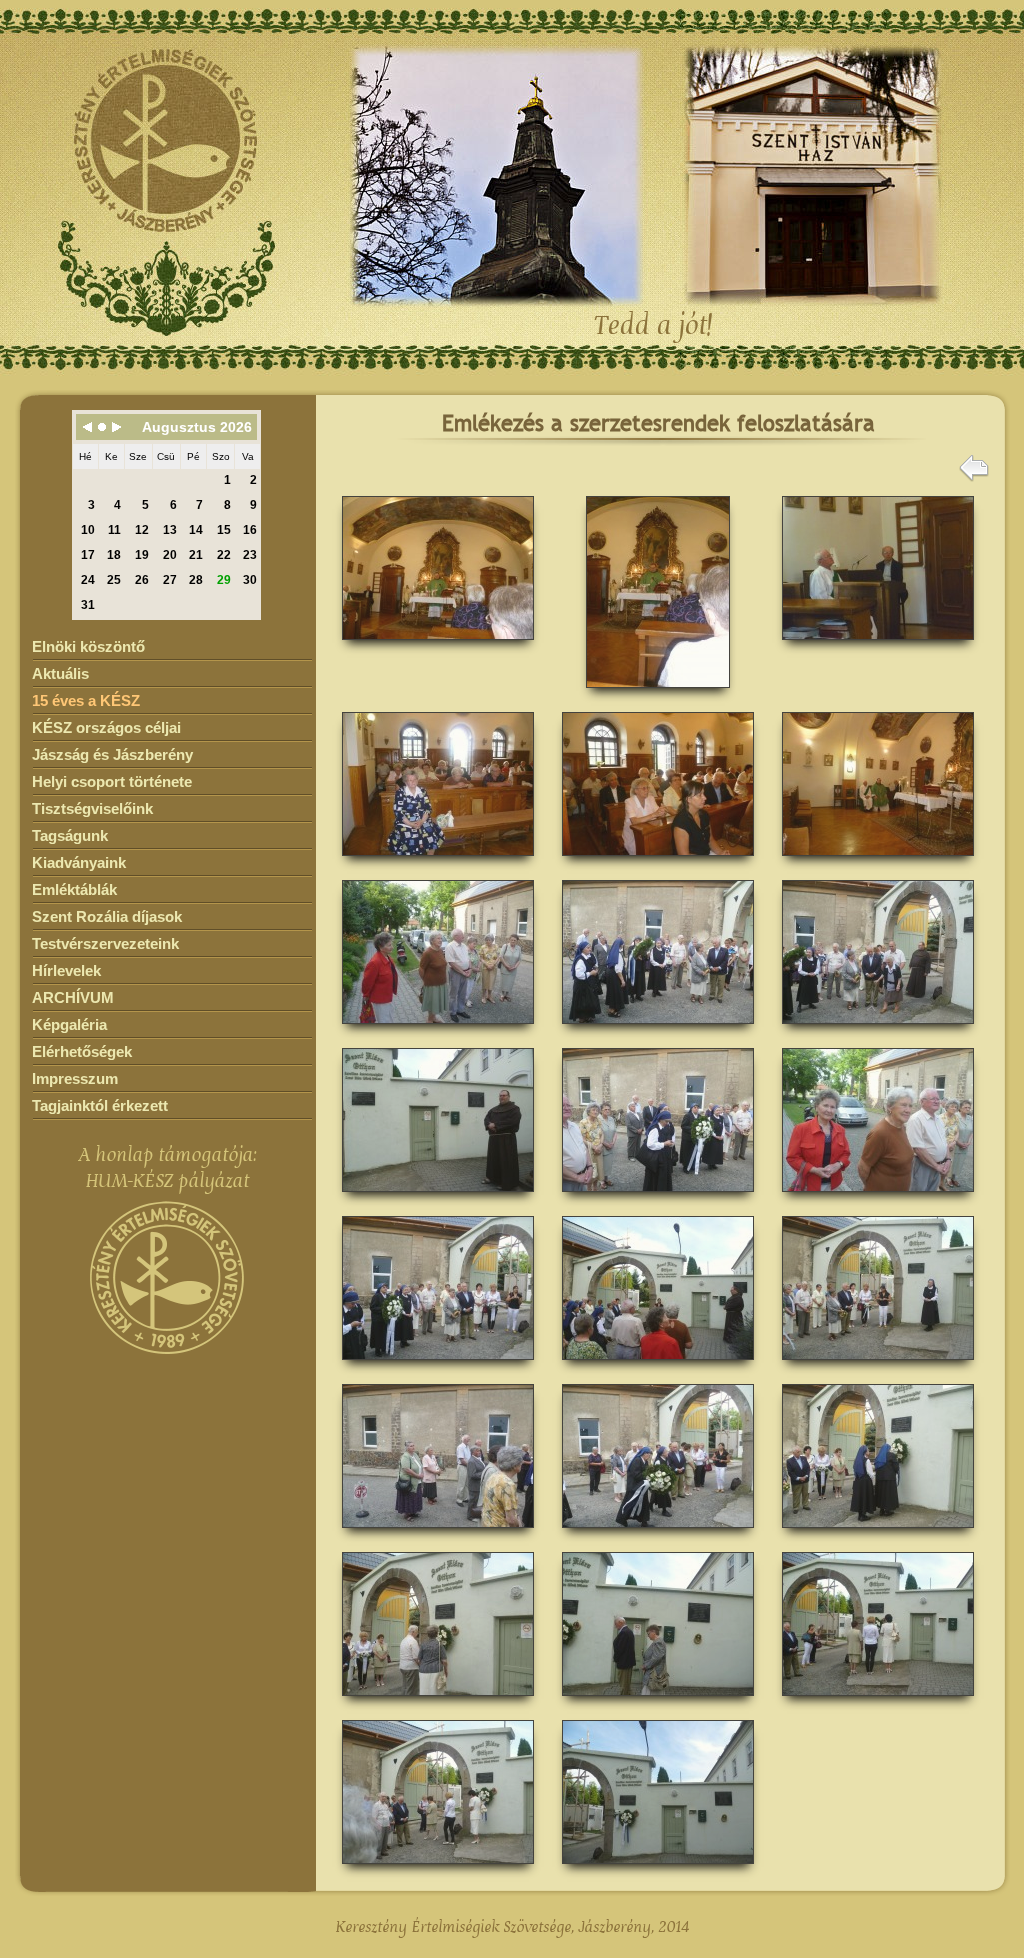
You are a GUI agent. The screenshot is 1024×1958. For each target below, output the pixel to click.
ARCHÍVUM (73, 997)
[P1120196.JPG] (658, 862)
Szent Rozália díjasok (107, 916)
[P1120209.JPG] (878, 1366)
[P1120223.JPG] (658, 1870)
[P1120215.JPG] (878, 1534)
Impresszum (75, 1078)
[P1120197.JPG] (878, 862)
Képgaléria (69, 1024)
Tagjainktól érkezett (100, 1105)
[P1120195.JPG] (438, 862)
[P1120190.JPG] (658, 694)
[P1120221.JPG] (878, 1702)
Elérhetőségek (82, 1051)
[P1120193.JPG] (878, 646)
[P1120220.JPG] (658, 1702)
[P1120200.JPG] (658, 1030)
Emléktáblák (74, 889)
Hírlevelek (66, 970)
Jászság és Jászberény (112, 754)
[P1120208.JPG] (658, 1366)
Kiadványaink (79, 862)
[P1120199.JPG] (438, 1030)
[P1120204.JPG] (878, 1198)
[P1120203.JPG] (658, 1198)
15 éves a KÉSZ (86, 700)
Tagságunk (70, 835)
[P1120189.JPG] (438, 646)
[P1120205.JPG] (438, 1366)
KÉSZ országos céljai (106, 727)
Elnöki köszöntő (88, 646)
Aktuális (60, 673)
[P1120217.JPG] (438, 1702)
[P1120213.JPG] (658, 1534)
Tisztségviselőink (92, 808)
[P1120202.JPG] (438, 1198)
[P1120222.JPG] (438, 1870)
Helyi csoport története (112, 781)
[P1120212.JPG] (438, 1534)
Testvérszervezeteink (105, 943)
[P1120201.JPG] (878, 1030)
